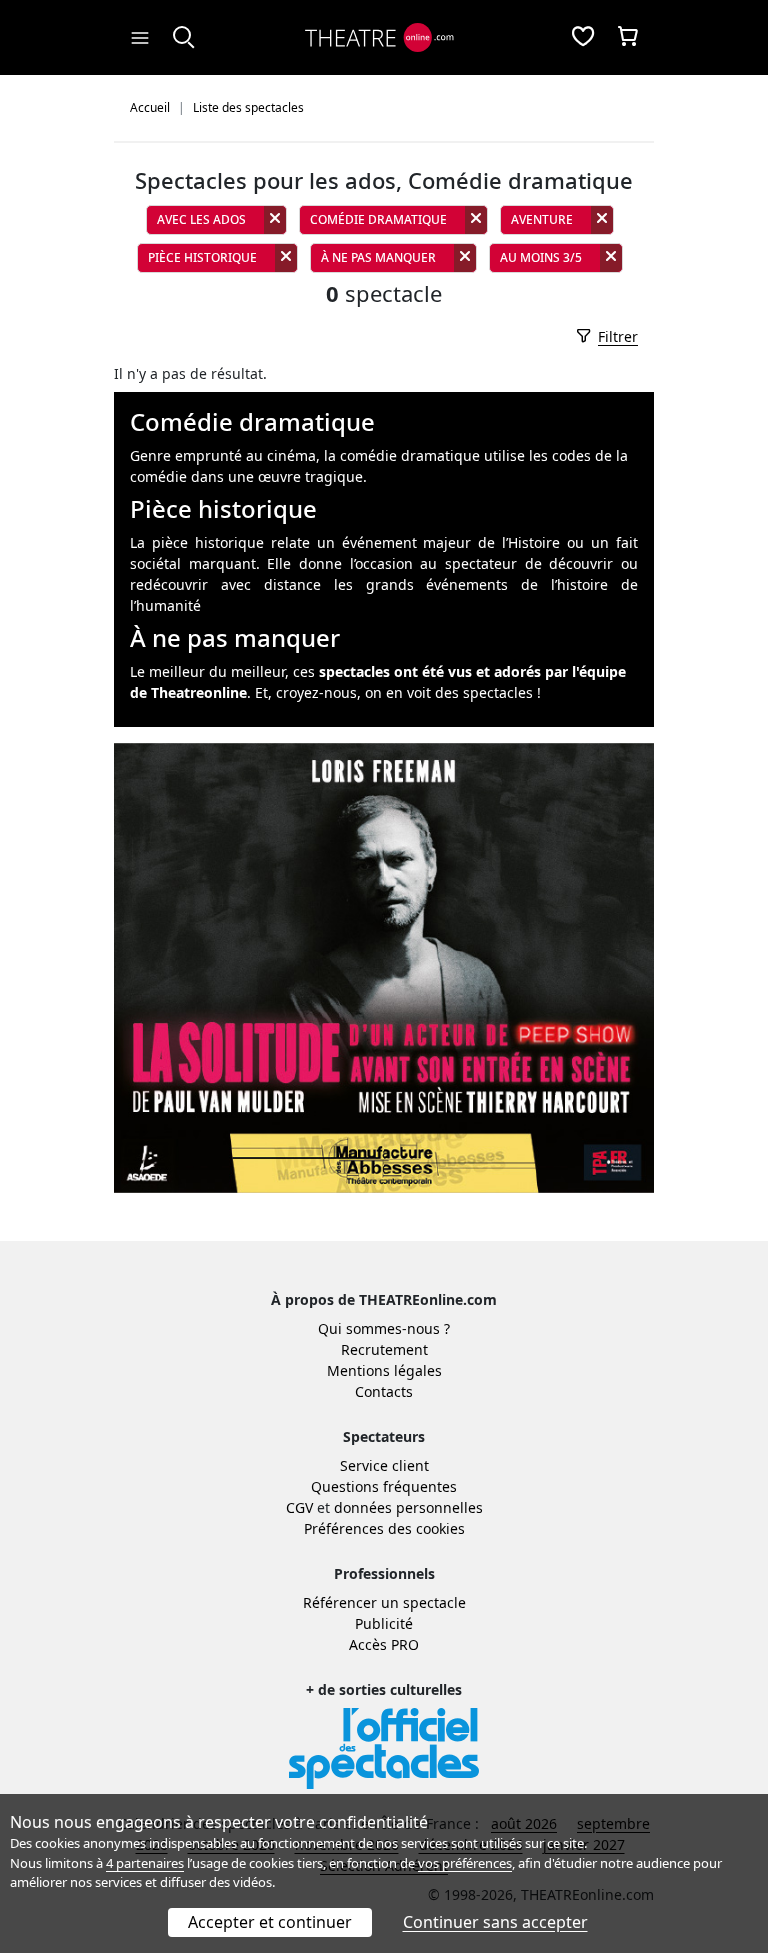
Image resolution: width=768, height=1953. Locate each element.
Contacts (384, 1391)
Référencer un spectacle (384, 1602)
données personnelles (408, 1507)
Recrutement (384, 1349)
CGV (299, 1507)
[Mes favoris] (583, 38)
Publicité (384, 1623)
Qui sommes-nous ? (384, 1328)
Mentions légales (384, 1370)
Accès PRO (384, 1644)
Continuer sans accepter (495, 1922)
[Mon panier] (628, 38)
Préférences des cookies (384, 1528)
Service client (384, 1465)
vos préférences (465, 1863)
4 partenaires (145, 1863)
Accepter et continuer (270, 1922)
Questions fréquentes (384, 1486)
